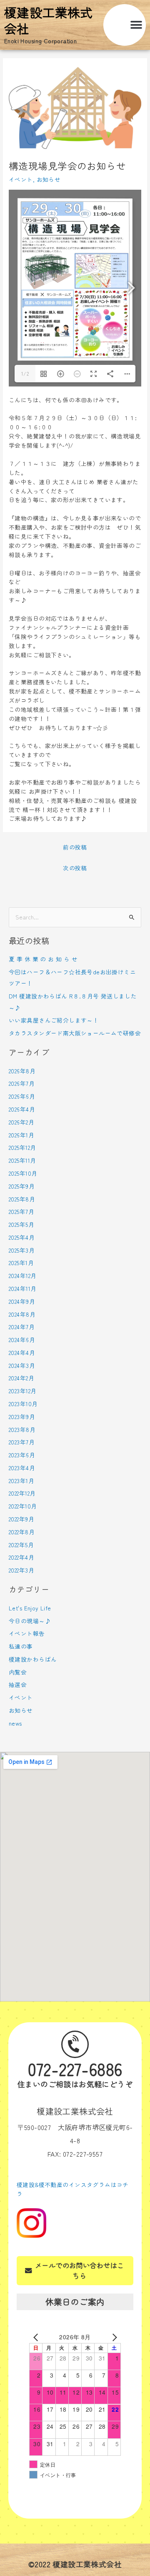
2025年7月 (21, 1211)
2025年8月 (22, 1199)
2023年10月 (23, 1404)
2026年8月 (22, 1071)
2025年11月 (22, 1160)
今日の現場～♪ (30, 1621)
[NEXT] (113, 2337)
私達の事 (21, 1646)
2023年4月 (22, 1468)
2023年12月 (22, 1391)
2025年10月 (23, 1173)
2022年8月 (22, 1532)
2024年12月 (22, 1276)
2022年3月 (21, 1570)
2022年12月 (22, 1493)
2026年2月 (21, 1122)
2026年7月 (22, 1083)
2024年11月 (22, 1288)
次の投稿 (75, 868)
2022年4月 (21, 1557)
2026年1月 (21, 1135)
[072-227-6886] (75, 2044)
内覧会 (18, 1672)
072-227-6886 (75, 2069)
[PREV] (37, 2337)
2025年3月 (22, 1250)
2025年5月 (21, 1224)
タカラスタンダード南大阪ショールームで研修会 (75, 1033)
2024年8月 (22, 1314)
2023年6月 (22, 1455)
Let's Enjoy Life (30, 1608)
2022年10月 (23, 1506)
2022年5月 (21, 1545)
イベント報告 (27, 1633)
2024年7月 (22, 1327)
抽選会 (18, 1684)
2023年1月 (21, 1481)
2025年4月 (22, 1237)
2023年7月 (22, 1442)
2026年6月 (22, 1096)
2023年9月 (22, 1417)
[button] (136, 25)
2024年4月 (22, 1352)
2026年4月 (22, 1109)
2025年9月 (22, 1186)
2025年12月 (22, 1147)
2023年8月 (22, 1429)
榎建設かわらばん (33, 1659)
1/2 (25, 373)
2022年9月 (21, 1519)
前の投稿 (75, 847)
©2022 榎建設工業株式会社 (75, 2564)
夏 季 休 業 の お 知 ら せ (43, 959)
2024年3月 (22, 1365)
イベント (21, 179)
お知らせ (49, 179)
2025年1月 (21, 1263)
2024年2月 (21, 1378)
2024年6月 (22, 1340)
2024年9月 (22, 1301)
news (15, 1723)
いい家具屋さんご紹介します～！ (54, 1020)
